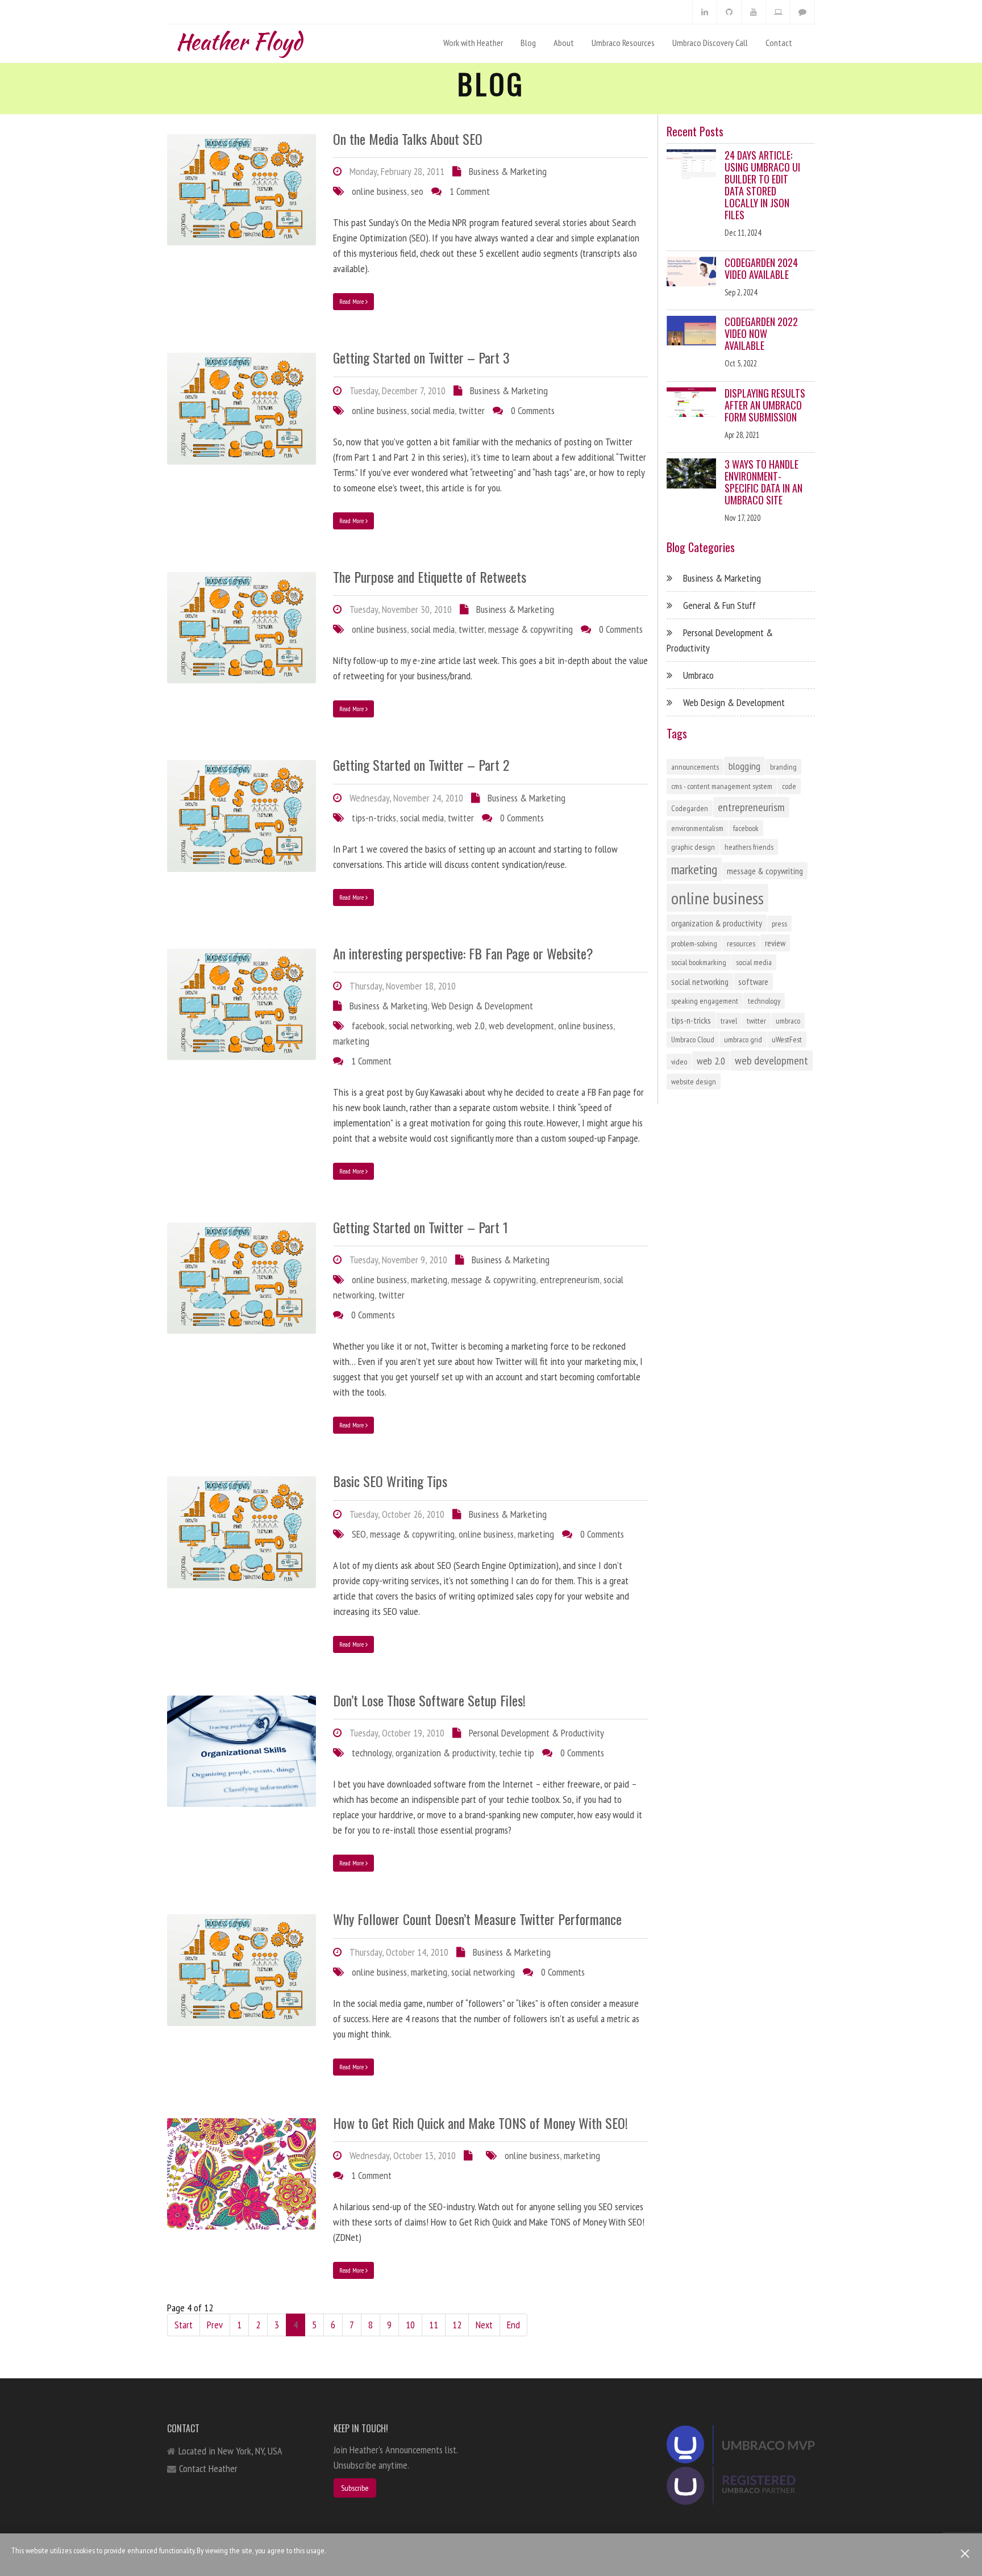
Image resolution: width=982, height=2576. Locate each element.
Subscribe (355, 2488)
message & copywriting (530, 629)
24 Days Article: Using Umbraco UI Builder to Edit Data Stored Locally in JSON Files (762, 185)
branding (783, 767)
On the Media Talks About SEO (408, 139)
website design (694, 1082)
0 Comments (533, 410)
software (753, 982)
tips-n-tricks (374, 818)
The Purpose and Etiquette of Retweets (430, 577)
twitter (472, 410)
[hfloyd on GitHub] (729, 12)
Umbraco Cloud (693, 1039)
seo (417, 191)
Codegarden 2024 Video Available (761, 268)
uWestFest (787, 1039)
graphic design (693, 847)
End (513, 2325)
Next (484, 2325)
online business (379, 191)
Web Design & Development (482, 1006)
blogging (744, 766)
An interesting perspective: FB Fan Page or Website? (463, 953)
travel (729, 1021)
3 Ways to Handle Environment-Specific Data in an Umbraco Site (763, 482)
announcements (695, 767)
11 (434, 2325)
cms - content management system (722, 786)
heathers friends (749, 847)
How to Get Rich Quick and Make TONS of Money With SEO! (480, 2123)
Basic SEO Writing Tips (390, 1481)
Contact (779, 43)
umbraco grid (743, 1039)
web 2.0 (471, 1026)
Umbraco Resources (623, 43)
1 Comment (470, 191)
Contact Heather (208, 2468)
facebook (368, 1026)
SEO (359, 1534)
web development (521, 1026)
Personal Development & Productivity (536, 1733)
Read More (352, 301)
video (679, 1062)
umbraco (788, 1021)
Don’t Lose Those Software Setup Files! (429, 1700)
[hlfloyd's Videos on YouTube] (754, 12)
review (775, 943)
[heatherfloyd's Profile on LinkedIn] (705, 12)
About (564, 43)
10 (410, 2325)
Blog (528, 43)
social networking (421, 1026)
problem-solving (694, 943)
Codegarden (690, 808)
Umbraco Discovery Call (710, 43)
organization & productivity (445, 1753)
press (779, 924)
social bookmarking (699, 962)
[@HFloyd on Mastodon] (802, 12)
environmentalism (697, 828)
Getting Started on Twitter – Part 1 (421, 1227)
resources (741, 943)
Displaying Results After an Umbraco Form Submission (765, 405)
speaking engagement (705, 1001)
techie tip (517, 1753)
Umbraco (698, 675)
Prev (215, 2325)
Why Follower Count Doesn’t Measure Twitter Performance (477, 1919)
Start (184, 2325)
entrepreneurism (570, 1279)
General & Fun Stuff (719, 605)
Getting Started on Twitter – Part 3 (421, 357)
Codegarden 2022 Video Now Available (761, 333)
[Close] (965, 2554)
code (789, 786)
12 (457, 2325)
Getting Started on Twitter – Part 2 (421, 765)
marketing (351, 1041)
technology (372, 1753)
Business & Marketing (508, 171)
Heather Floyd (239, 39)
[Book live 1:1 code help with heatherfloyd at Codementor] (778, 12)
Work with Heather (473, 43)
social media (433, 410)
